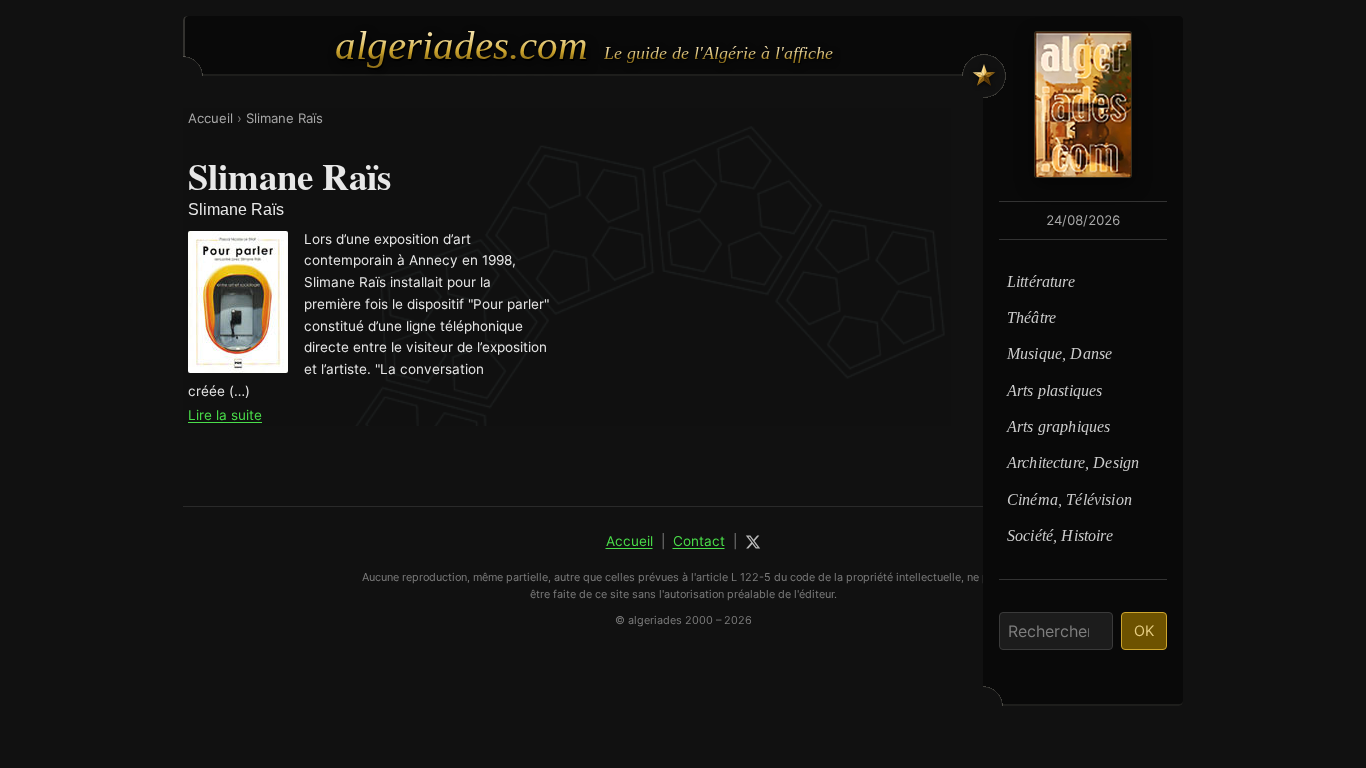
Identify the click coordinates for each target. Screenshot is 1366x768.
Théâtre (1031, 317)
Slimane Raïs (284, 118)
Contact (699, 541)
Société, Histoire (1060, 535)
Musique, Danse (1059, 353)
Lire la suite (225, 415)
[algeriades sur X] (753, 542)
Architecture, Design (1073, 462)
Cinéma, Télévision (1069, 499)
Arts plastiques (1054, 390)
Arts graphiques (1058, 426)
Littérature (1041, 281)
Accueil (210, 118)
